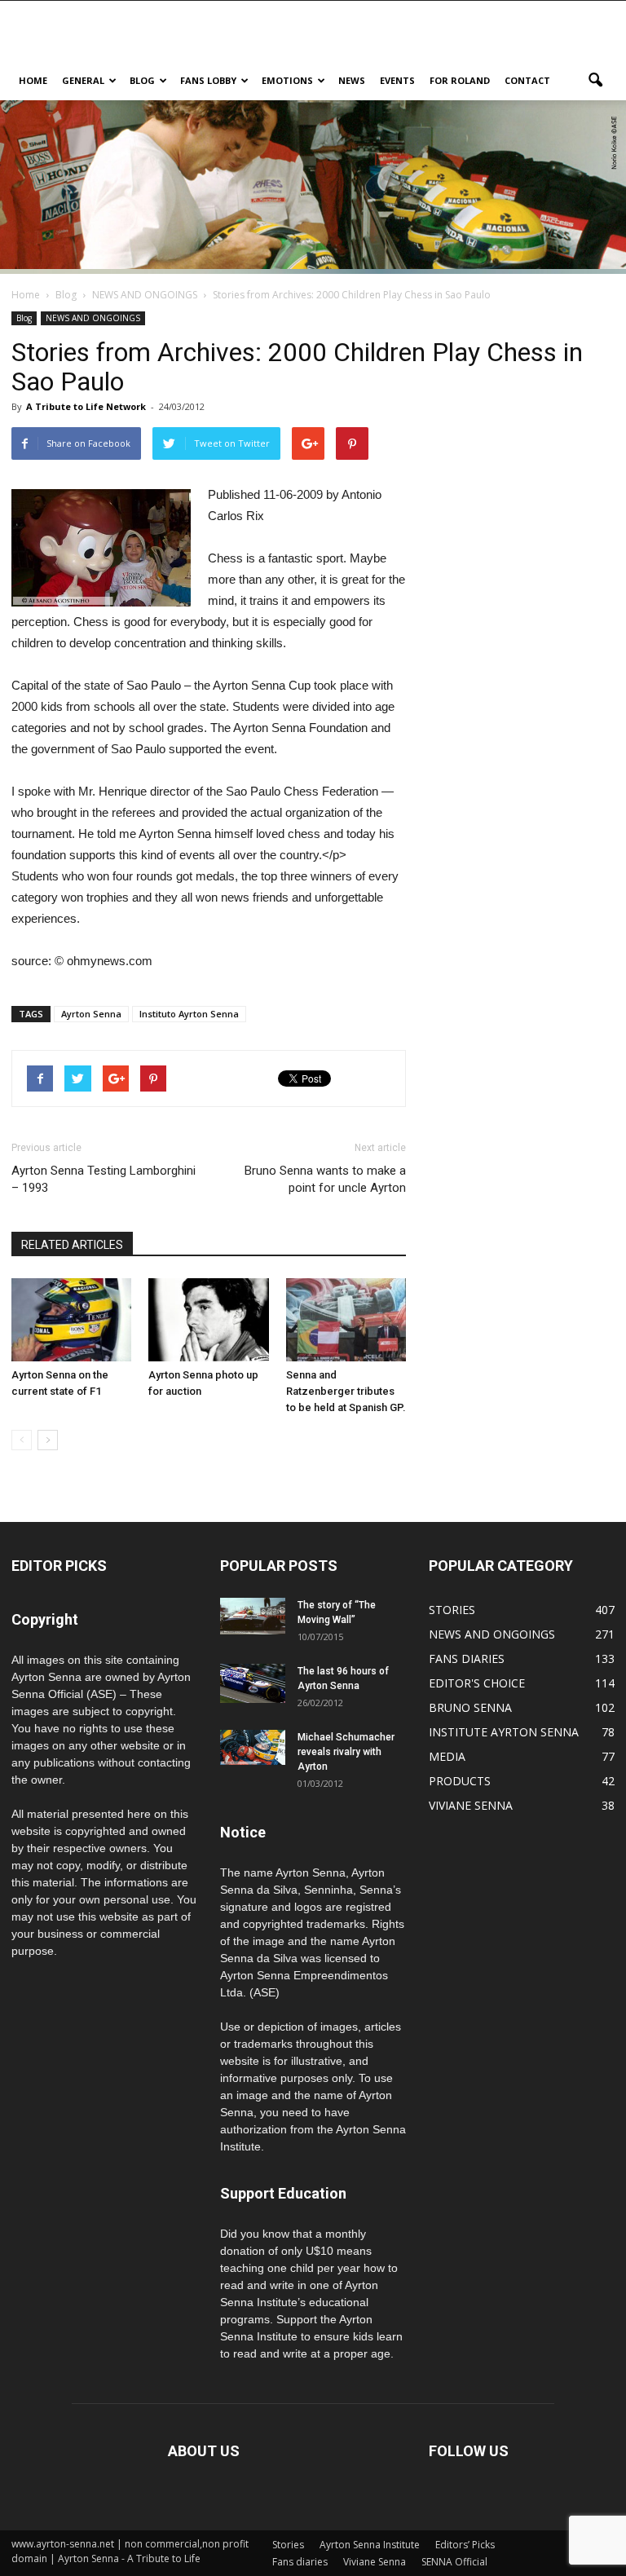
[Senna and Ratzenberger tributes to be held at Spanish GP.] (346, 1319)
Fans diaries (300, 2562)
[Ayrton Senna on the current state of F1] (71, 1319)
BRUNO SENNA (470, 1707)
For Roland (460, 80)
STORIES (452, 1610)
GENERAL (83, 80)
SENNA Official (454, 2562)
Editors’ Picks (465, 2545)
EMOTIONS (287, 80)
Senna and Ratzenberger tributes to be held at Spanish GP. (346, 1391)
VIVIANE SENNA (471, 1805)
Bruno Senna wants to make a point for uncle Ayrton (325, 1179)
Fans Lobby (208, 80)
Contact (527, 80)
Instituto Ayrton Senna (189, 1014)
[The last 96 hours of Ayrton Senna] (253, 1684)
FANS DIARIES (467, 1659)
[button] (595, 81)
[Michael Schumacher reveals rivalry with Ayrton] (253, 1747)
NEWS (352, 80)
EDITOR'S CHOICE (477, 1683)
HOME (33, 80)
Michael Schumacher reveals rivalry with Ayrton (346, 1752)
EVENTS (397, 80)
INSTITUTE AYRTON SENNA (504, 1732)
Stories (288, 2545)
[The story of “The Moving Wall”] (253, 1617)
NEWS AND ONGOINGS (93, 318)
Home (26, 295)
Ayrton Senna (91, 1014)
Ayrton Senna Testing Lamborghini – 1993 (104, 1179)
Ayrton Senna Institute (370, 2545)
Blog (142, 80)
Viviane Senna (375, 2562)
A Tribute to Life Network (86, 406)
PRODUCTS (460, 1781)
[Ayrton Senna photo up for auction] (208, 1319)
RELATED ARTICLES (72, 1245)
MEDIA (447, 1756)
